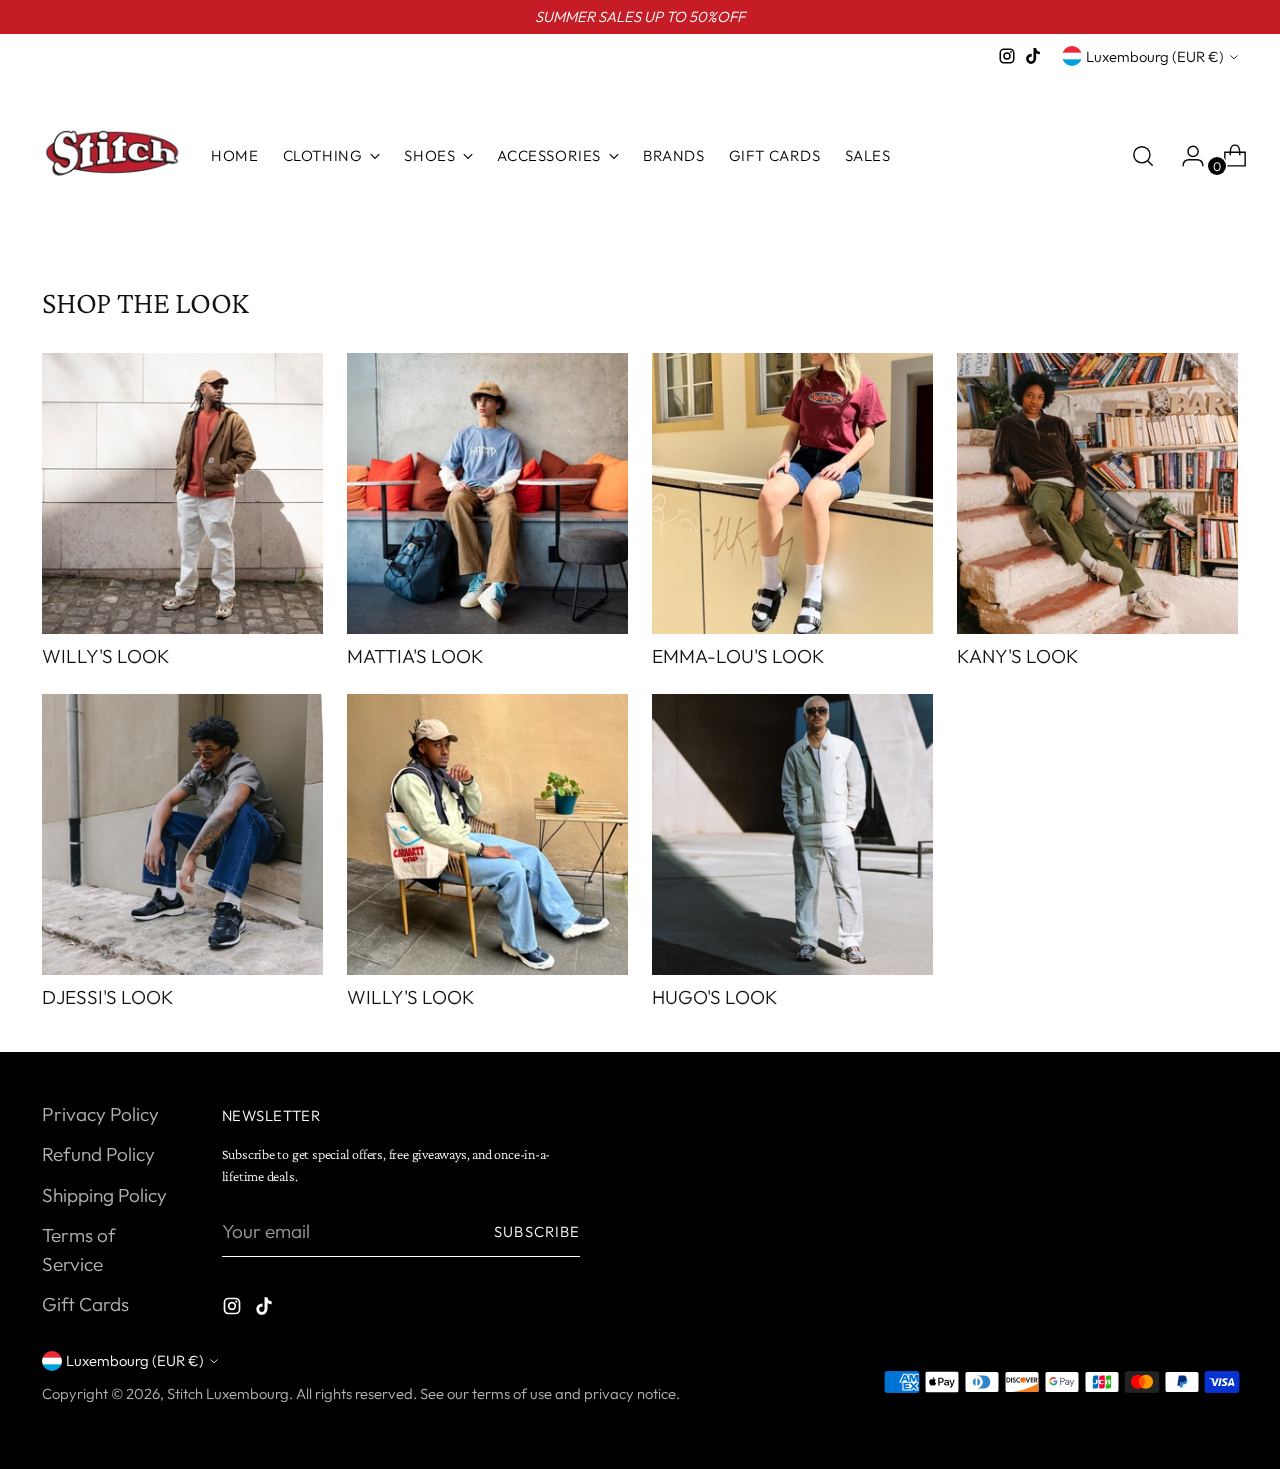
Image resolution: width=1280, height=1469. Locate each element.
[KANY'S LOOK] (1097, 493)
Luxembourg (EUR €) (1155, 56)
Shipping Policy (104, 1195)
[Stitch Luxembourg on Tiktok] (1033, 56)
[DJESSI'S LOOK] (182, 834)
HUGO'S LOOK (715, 997)
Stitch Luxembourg (228, 1393)
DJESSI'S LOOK (108, 997)
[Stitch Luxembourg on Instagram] (1007, 56)
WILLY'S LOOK (106, 656)
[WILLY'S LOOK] (182, 493)
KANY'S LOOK (1018, 656)
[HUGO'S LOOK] (792, 834)
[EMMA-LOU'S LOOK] (792, 493)
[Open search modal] (1143, 156)
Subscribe (537, 1231)
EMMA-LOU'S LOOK (738, 656)
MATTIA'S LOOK (415, 656)
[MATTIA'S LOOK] (487, 493)
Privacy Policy (100, 1114)
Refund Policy (98, 1154)
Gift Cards (85, 1304)
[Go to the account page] (1185, 156)
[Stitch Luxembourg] (112, 156)
